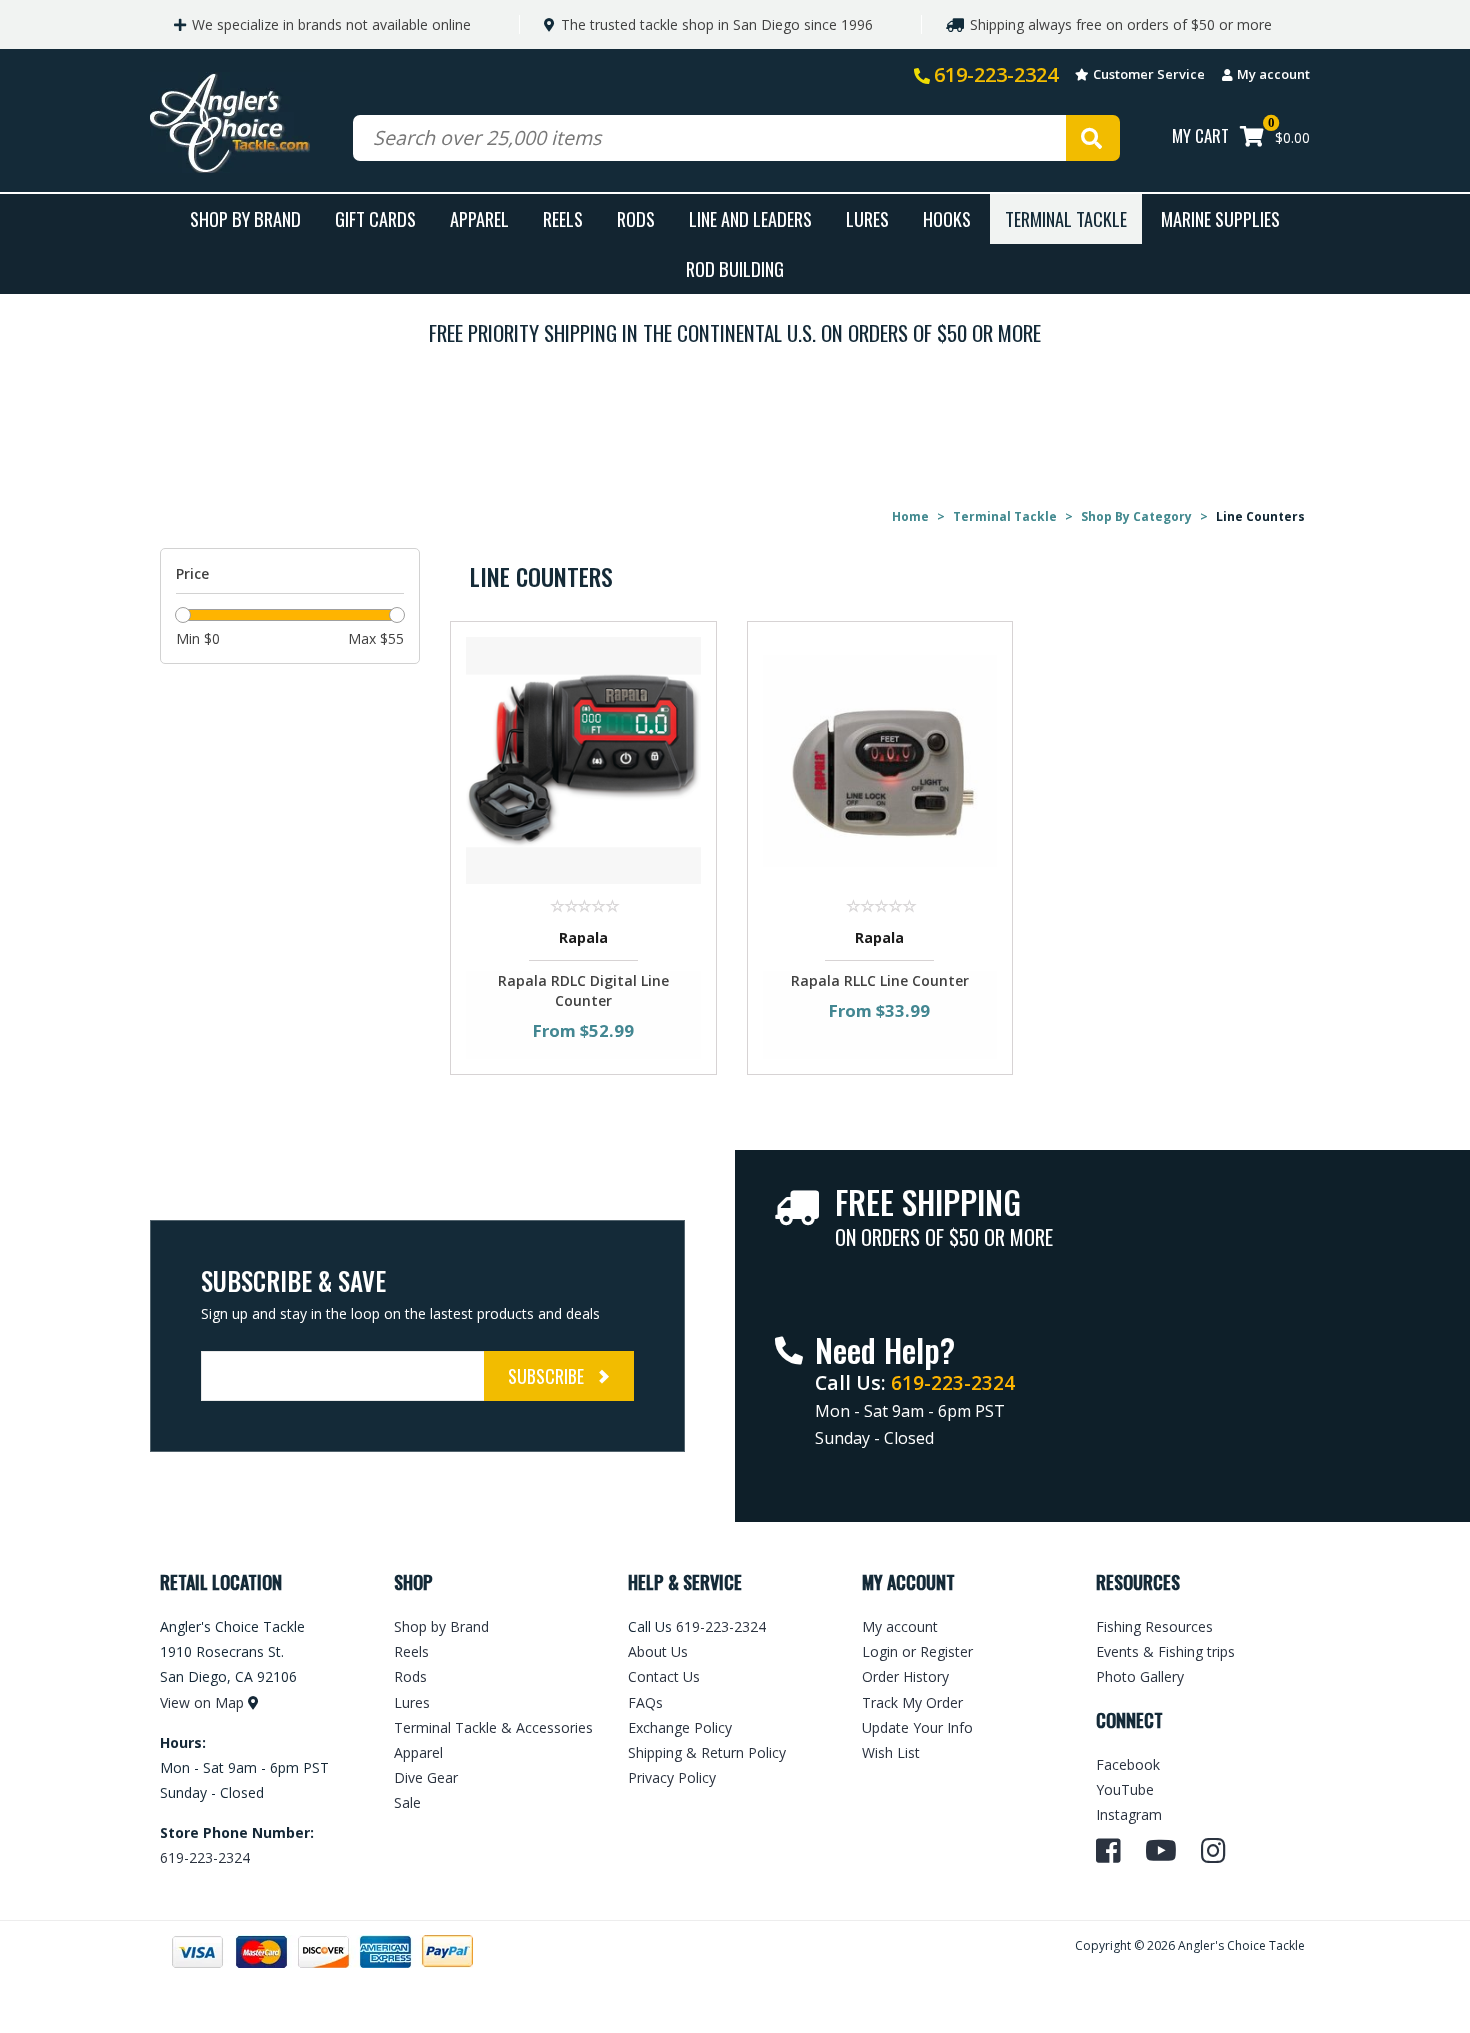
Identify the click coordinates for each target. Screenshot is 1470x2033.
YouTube (1125, 1789)
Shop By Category (1136, 516)
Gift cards (375, 218)
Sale (407, 1802)
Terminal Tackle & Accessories (493, 1727)
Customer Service (1149, 74)
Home (910, 516)
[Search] (1093, 138)
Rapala (583, 937)
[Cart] (1252, 138)
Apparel (479, 218)
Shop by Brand (441, 1626)
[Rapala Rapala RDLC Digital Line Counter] (583, 759)
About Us (658, 1651)
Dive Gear (426, 1777)
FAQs (645, 1702)
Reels (563, 218)
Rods (636, 218)
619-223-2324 (996, 74)
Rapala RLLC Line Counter (880, 980)
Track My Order (912, 1702)
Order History (905, 1676)
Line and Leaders (750, 218)
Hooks (947, 218)
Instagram (1129, 1814)
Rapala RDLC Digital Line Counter (583, 990)
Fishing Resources (1154, 1626)
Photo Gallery (1140, 1676)
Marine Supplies (1220, 218)
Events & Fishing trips (1165, 1651)
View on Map (202, 1702)
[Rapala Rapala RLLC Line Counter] (880, 759)
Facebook (1128, 1764)
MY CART (1200, 135)
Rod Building (735, 268)
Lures (867, 218)
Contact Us (664, 1676)
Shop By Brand (245, 218)
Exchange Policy (680, 1727)
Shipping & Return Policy (707, 1752)
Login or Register (917, 1651)
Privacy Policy (672, 1777)
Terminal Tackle (1066, 218)
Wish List (891, 1752)
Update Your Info (917, 1727)
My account (1273, 74)
